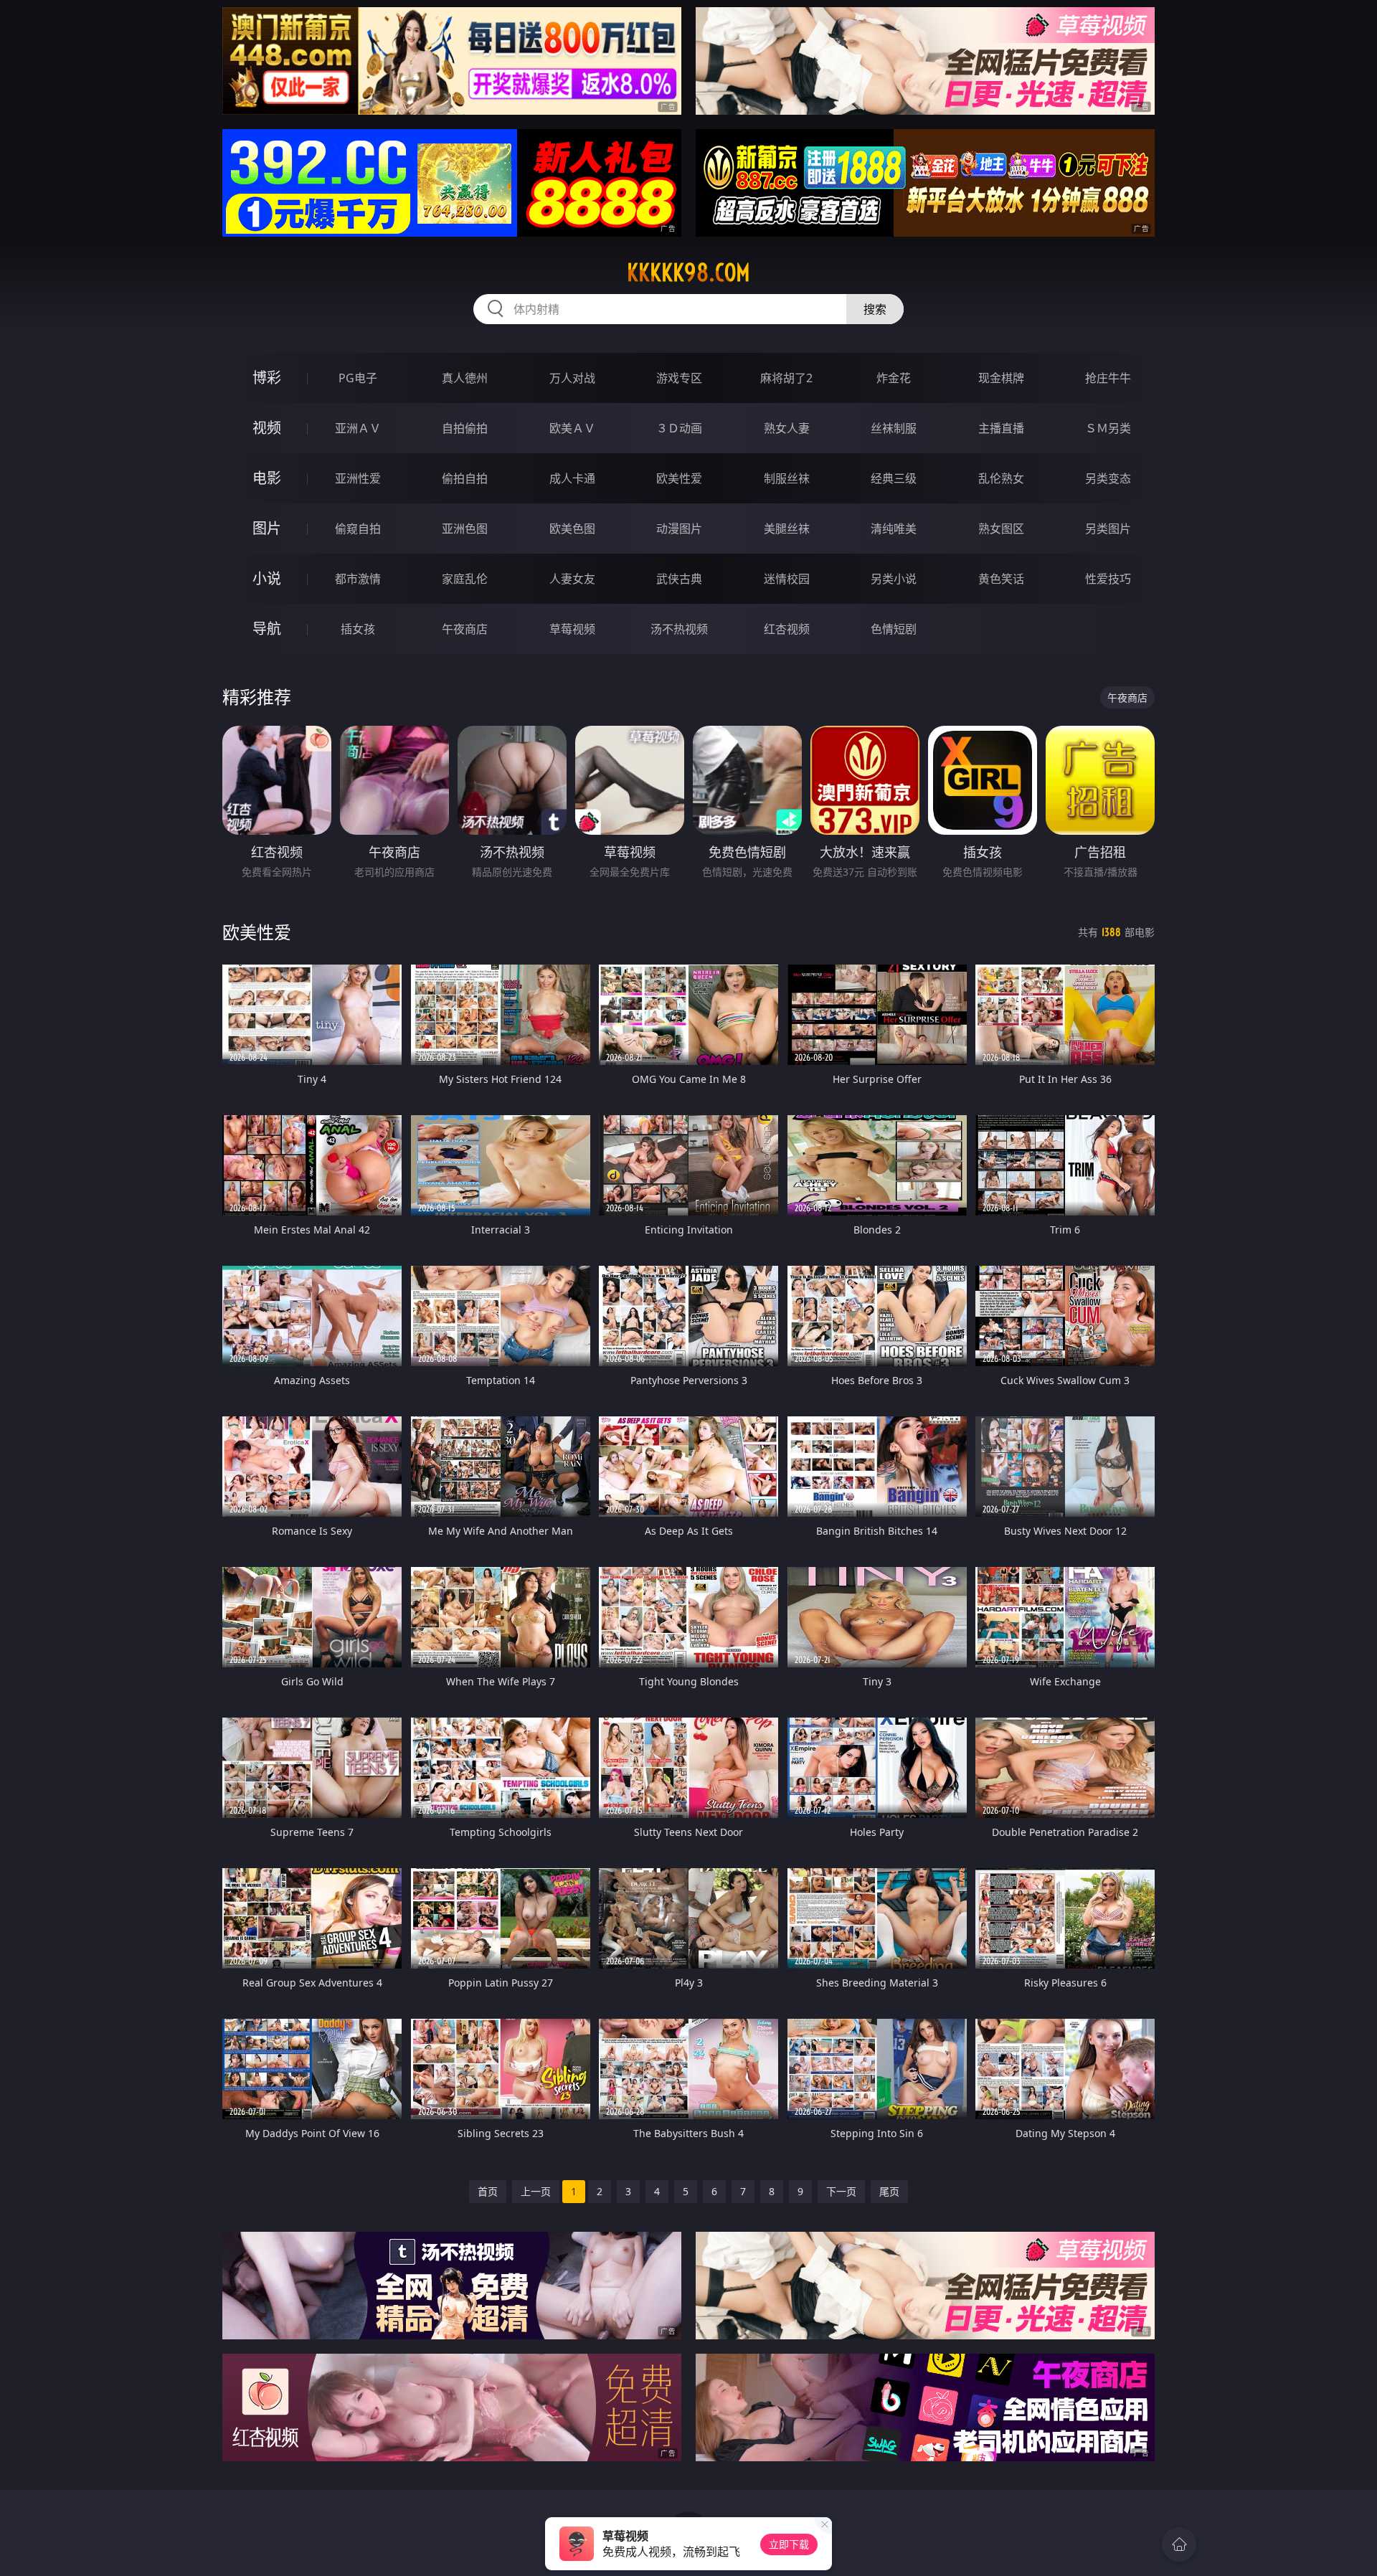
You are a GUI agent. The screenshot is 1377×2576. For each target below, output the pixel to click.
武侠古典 (679, 579)
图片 (267, 528)
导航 (267, 629)
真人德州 (465, 378)
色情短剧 (894, 629)
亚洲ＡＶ (358, 428)
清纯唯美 (894, 529)
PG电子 (358, 378)
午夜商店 (465, 629)
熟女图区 (1001, 529)
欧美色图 (572, 529)
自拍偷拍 (465, 428)
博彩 (267, 378)
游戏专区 (679, 378)
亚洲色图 (465, 529)
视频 (267, 428)
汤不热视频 (679, 629)
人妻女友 (572, 579)
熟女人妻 (787, 428)
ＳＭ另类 (1108, 428)
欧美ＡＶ (572, 428)
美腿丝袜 (787, 529)
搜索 (875, 309)
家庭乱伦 (465, 579)
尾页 (889, 2191)
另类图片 (1108, 529)
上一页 (536, 2191)
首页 (488, 2191)
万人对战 (572, 378)
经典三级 (894, 478)
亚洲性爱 (358, 478)
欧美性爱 (679, 478)
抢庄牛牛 (1108, 378)
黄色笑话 (1001, 579)
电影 (267, 478)
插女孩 (358, 629)
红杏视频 (787, 629)
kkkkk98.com (688, 273)
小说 (267, 578)
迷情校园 (787, 579)
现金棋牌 (1001, 378)
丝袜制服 (894, 428)
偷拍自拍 (465, 478)
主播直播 (1001, 428)
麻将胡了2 (786, 378)
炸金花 (894, 378)
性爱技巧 (1108, 579)
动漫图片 (679, 529)
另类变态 (1108, 478)
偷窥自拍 (358, 529)
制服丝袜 (787, 478)
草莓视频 (572, 629)
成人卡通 (572, 478)
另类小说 (894, 579)
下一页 (841, 2191)
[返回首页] (1179, 2544)
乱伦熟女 (1001, 478)
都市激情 (358, 579)
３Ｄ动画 (679, 428)
